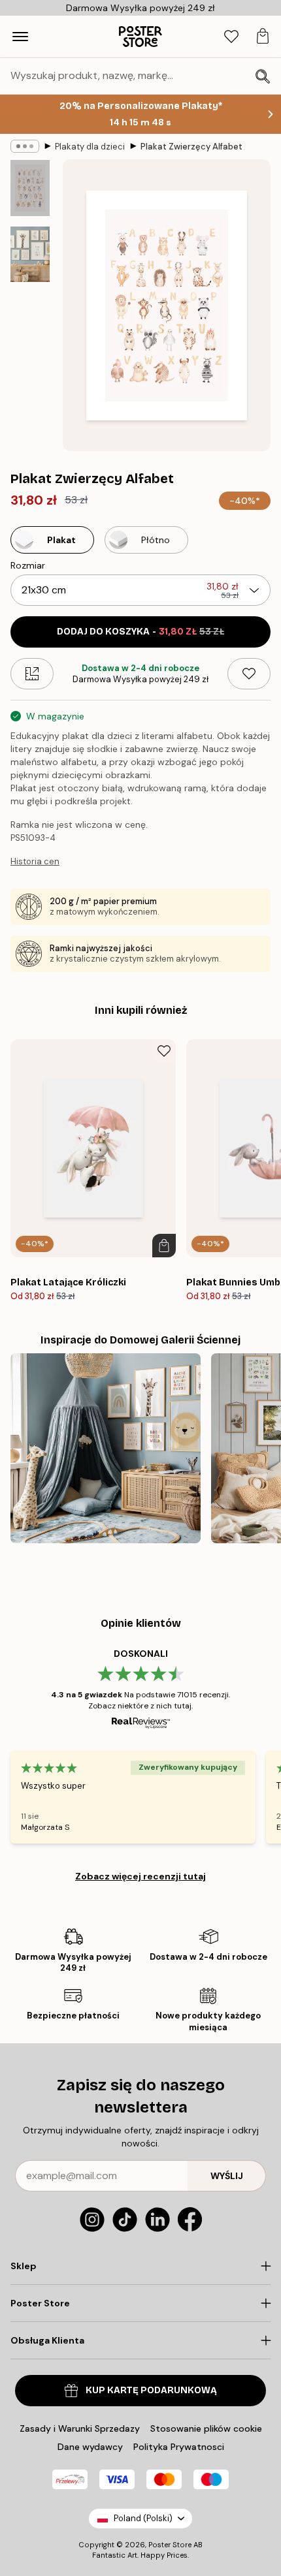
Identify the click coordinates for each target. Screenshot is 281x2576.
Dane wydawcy (90, 2447)
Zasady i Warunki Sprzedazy (80, 2428)
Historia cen (35, 861)
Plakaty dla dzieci (90, 147)
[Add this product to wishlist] (249, 674)
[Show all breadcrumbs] (25, 146)
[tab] (231, 37)
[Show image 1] (30, 188)
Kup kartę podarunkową (151, 2390)
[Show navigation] (20, 37)
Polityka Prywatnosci (179, 2447)
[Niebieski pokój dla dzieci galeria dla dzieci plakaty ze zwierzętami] (106, 1448)
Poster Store (170, 2545)
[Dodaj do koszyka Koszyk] (164, 1246)
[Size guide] (32, 674)
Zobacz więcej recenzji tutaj (140, 1876)
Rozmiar (28, 565)
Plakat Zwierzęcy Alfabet (191, 147)
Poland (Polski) (143, 2518)
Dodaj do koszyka (140, 632)
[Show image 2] (30, 254)
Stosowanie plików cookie (206, 2428)
